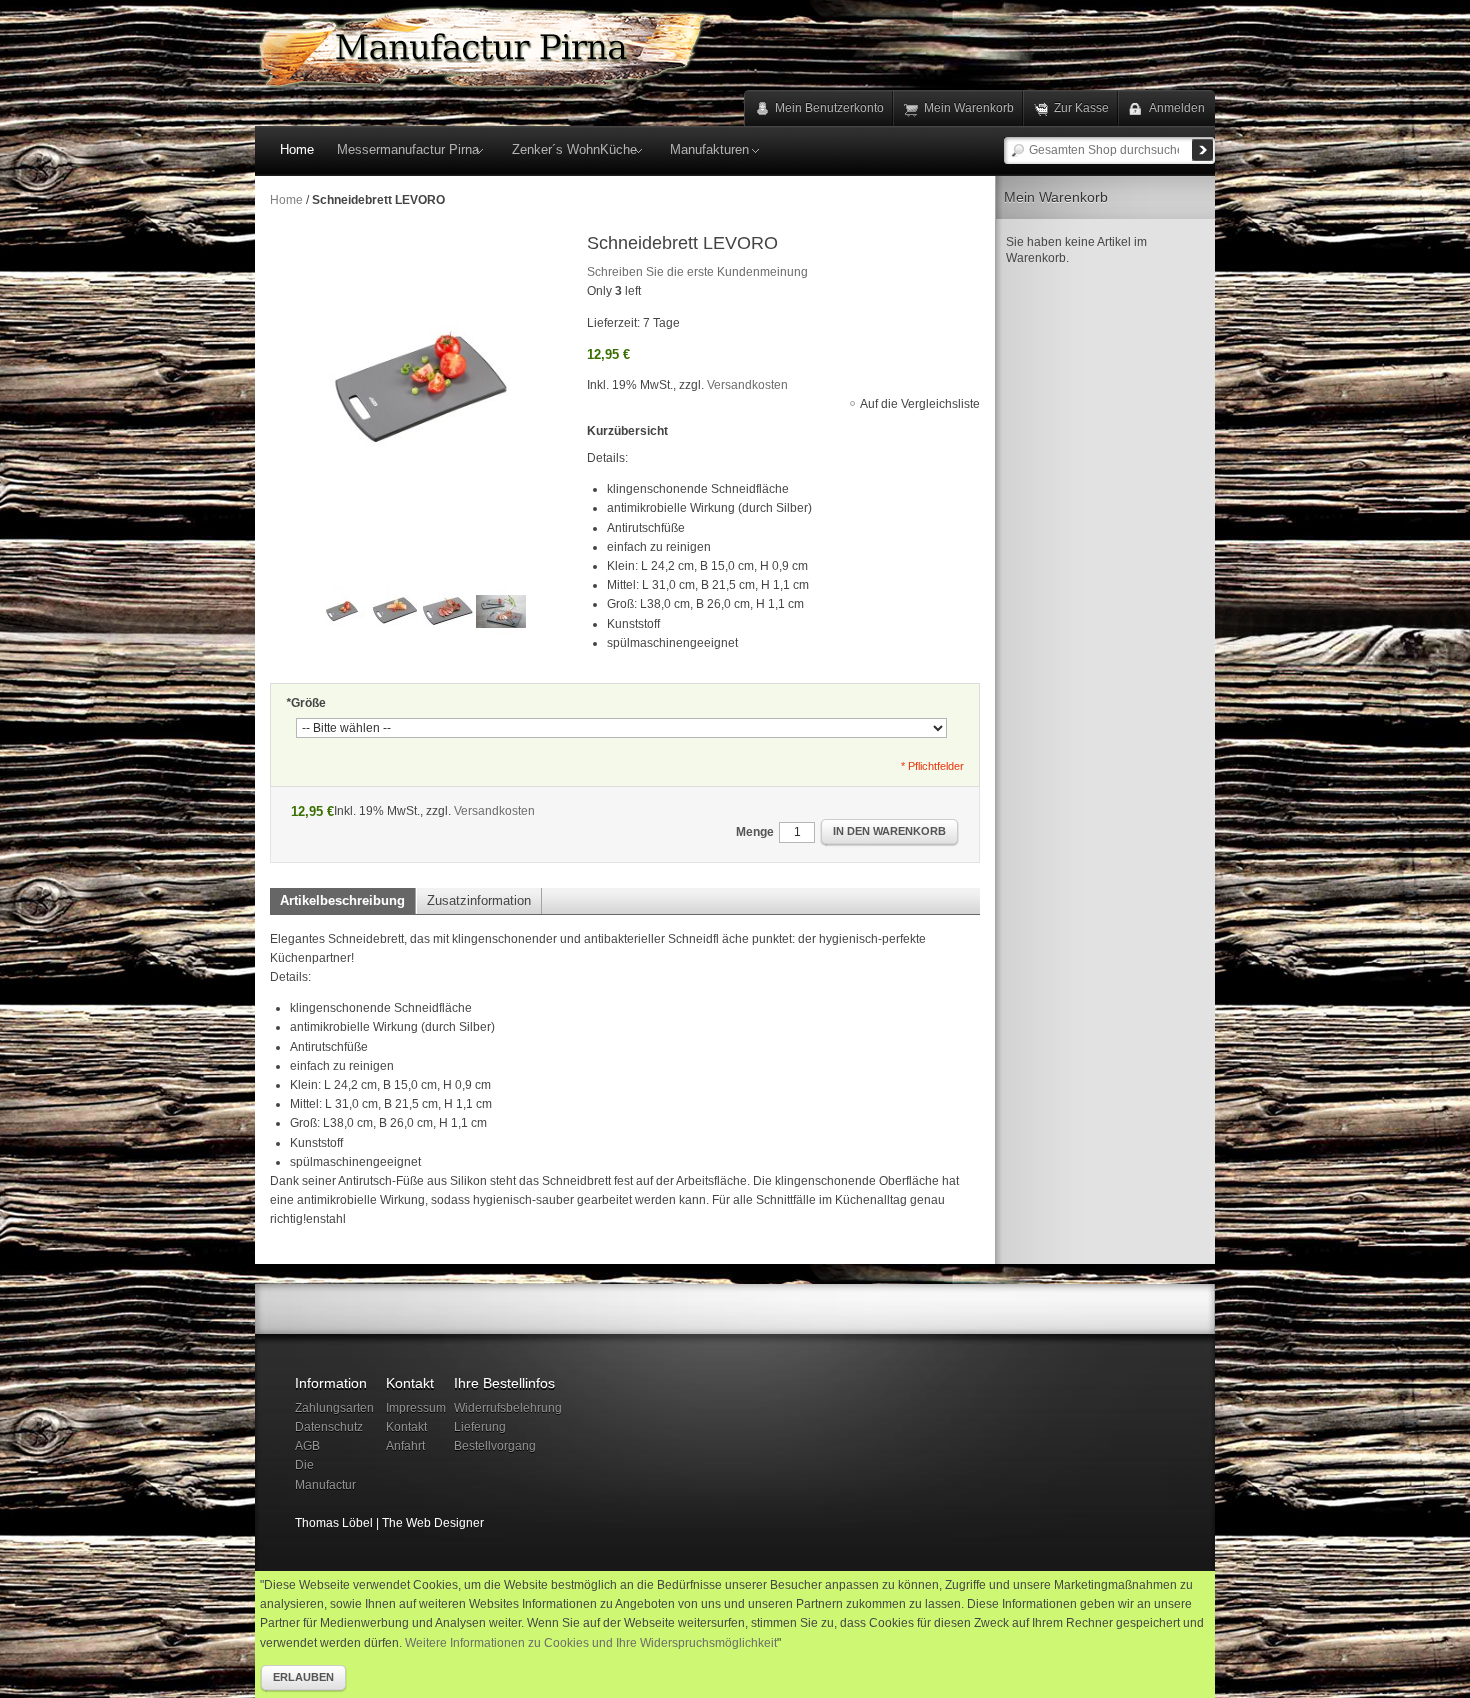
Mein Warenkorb (969, 108)
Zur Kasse (1081, 108)
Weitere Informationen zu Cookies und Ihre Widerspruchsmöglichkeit (591, 1643)
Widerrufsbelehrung (508, 1408)
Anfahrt (405, 1446)
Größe (306, 703)
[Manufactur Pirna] (482, 47)
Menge (755, 832)
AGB (307, 1446)
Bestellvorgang (495, 1446)
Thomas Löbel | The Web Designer (389, 1523)
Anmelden (1177, 108)
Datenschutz (329, 1427)
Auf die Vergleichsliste (920, 404)
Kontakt (406, 1427)
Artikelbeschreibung (342, 900)
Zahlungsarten (334, 1408)
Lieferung (480, 1427)
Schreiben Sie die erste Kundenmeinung (697, 272)
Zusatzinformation (479, 900)
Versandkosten (747, 385)
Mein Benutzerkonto (829, 108)
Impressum (416, 1408)
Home (286, 200)
